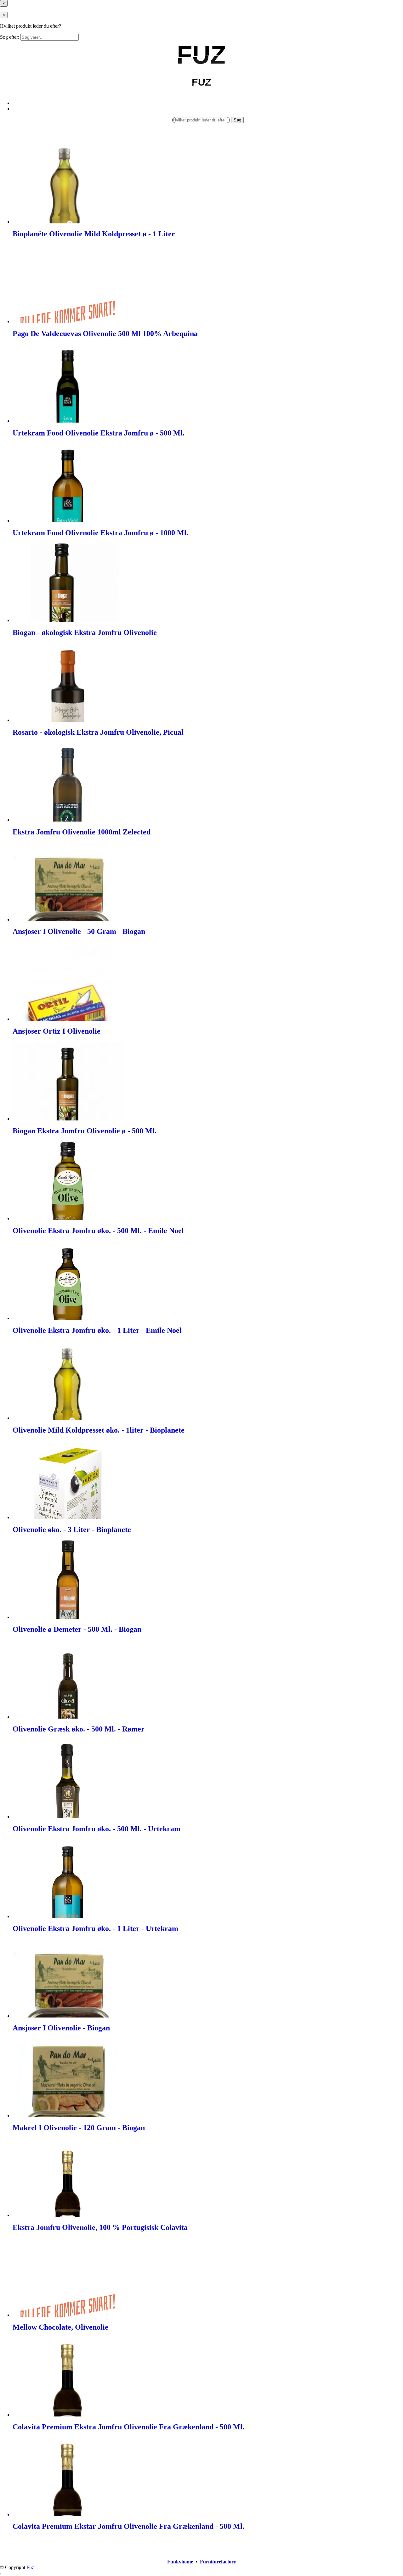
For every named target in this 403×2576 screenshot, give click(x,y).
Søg (237, 120)
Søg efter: (10, 37)
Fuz (30, 2567)
